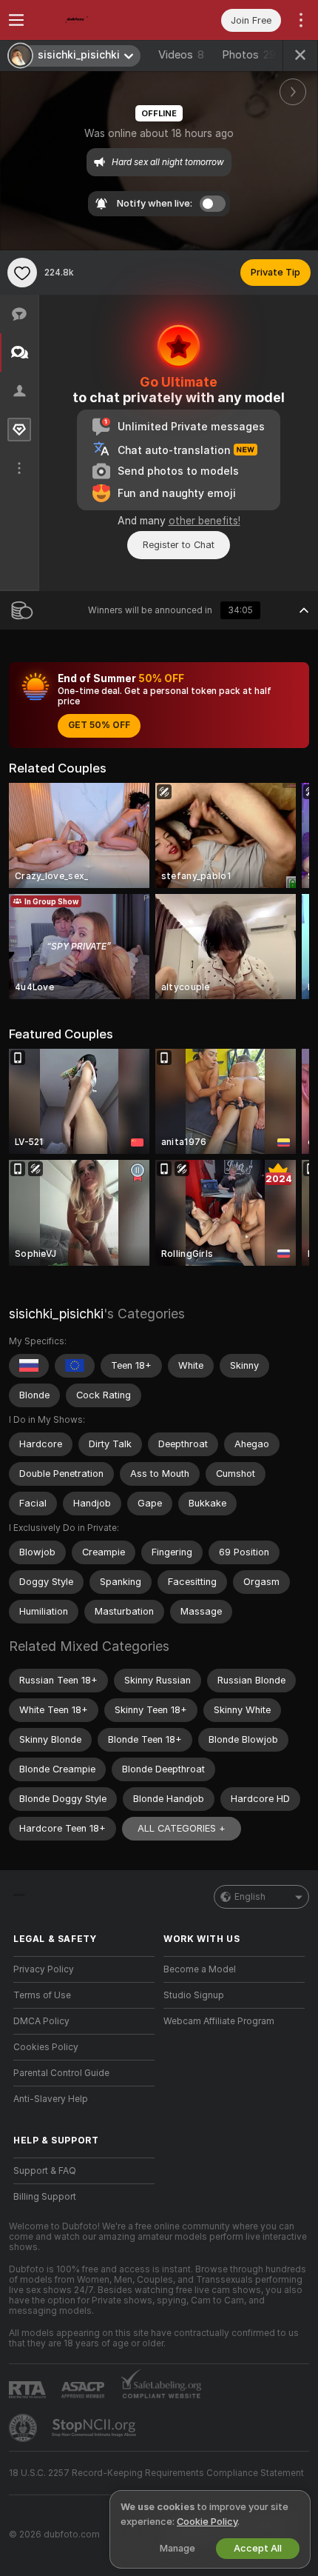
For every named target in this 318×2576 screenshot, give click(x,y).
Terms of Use (42, 1995)
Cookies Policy (46, 2047)
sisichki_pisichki (56, 1314)
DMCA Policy (41, 2021)
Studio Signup (194, 1995)
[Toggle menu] (16, 20)
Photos (249, 55)
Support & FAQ (45, 2171)
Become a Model (200, 1969)
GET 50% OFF (99, 725)
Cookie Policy (207, 2522)
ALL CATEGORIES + (182, 1828)
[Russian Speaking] (29, 1366)
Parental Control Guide (61, 2073)
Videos (181, 55)
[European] (75, 1366)
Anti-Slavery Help (51, 2099)
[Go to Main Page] (96, 20)
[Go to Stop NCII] (95, 2428)
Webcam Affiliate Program (219, 2021)
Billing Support (45, 2197)
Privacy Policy (44, 1969)
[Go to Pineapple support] (24, 2428)
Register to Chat (179, 545)
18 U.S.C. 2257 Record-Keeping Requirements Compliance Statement (156, 2473)
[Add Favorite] (22, 273)
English (250, 1897)
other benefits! (204, 521)
